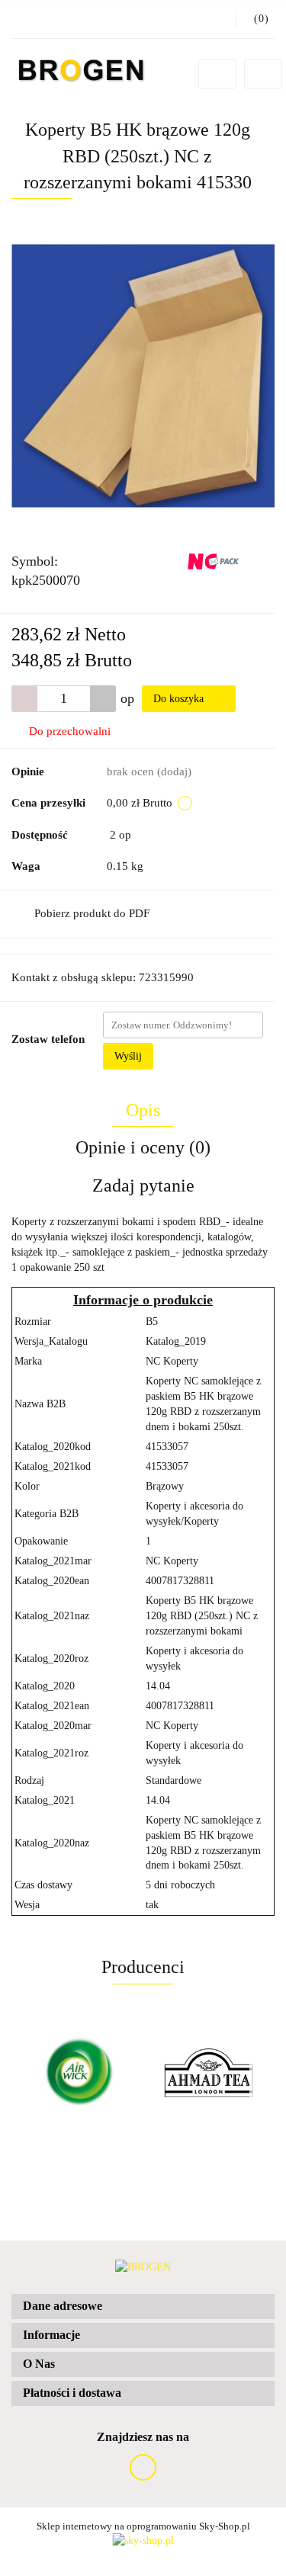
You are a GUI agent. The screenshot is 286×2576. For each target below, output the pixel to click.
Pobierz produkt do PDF (92, 913)
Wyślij (128, 1056)
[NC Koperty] (223, 560)
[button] (143, 2307)
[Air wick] (77, 2073)
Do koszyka (180, 699)
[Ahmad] (209, 2073)
